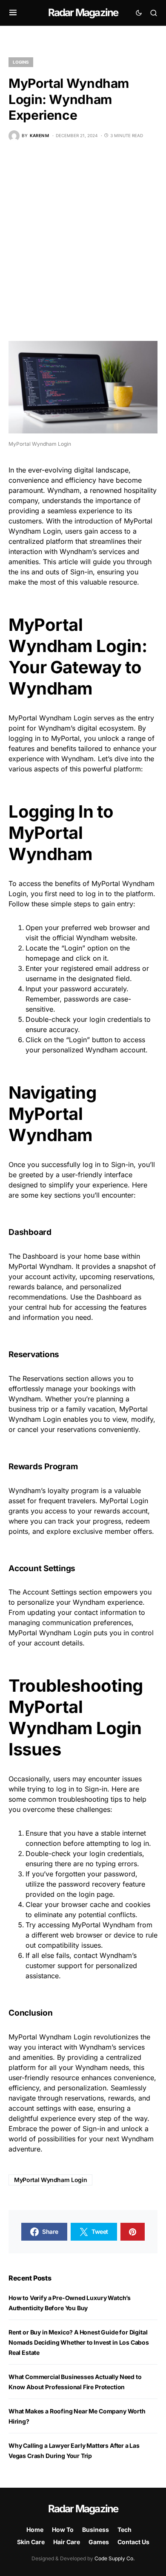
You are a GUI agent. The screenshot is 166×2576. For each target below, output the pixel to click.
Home (35, 2530)
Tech (124, 2530)
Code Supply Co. (114, 2558)
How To (63, 2530)
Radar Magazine (83, 13)
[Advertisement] (83, 241)
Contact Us (133, 2542)
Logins (21, 62)
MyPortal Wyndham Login (50, 2180)
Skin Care (31, 2542)
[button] (13, 13)
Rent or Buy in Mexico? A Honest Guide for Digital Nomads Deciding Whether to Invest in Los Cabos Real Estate (79, 2342)
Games (99, 2542)
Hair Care (67, 2542)
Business (96, 2530)
